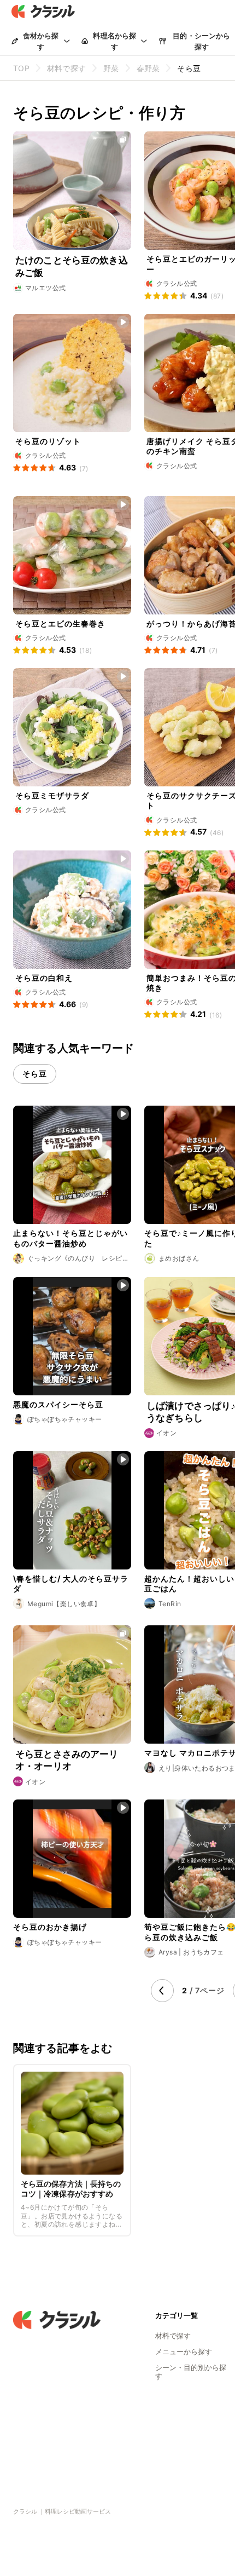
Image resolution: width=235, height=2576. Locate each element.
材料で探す (173, 2336)
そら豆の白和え (44, 978)
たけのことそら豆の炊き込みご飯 (72, 266)
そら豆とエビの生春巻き (60, 623)
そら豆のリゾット (48, 441)
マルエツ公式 (45, 288)
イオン (166, 1433)
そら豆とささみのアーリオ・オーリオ (67, 1760)
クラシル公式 (177, 283)
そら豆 (35, 1074)
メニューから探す (184, 2351)
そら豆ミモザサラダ (52, 795)
